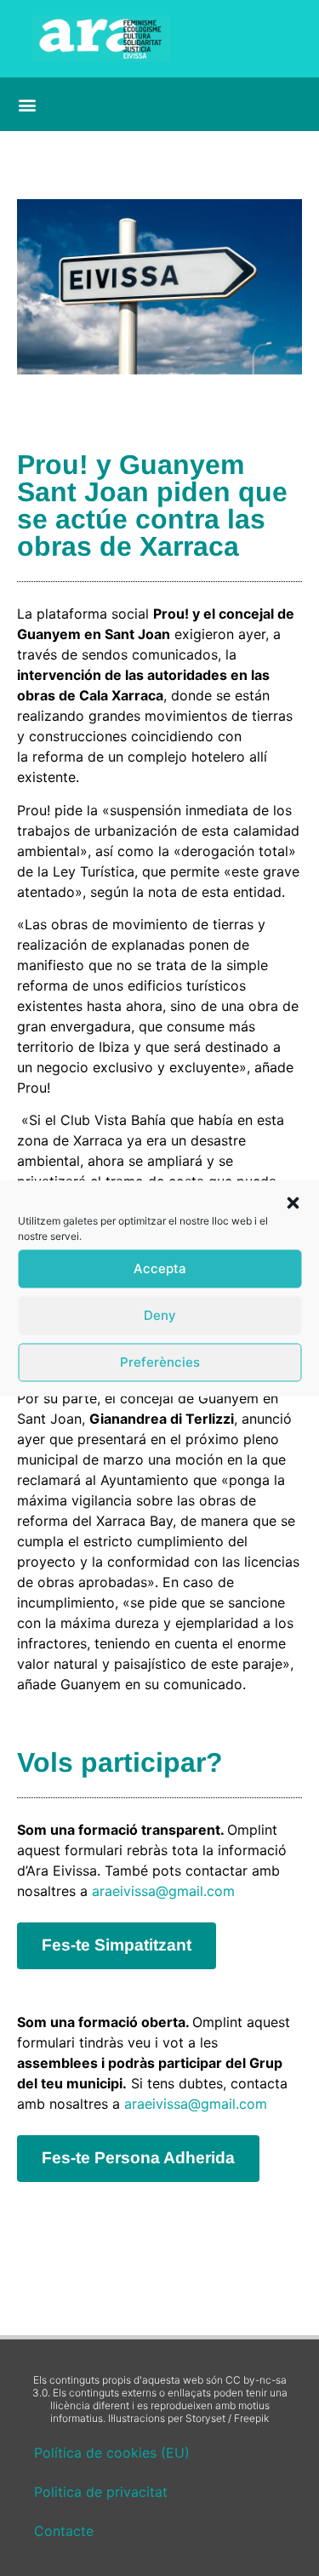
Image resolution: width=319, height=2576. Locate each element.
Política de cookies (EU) (112, 2453)
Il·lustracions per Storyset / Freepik (188, 2418)
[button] (293, 1202)
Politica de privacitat (101, 2492)
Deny (160, 1315)
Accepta (160, 1268)
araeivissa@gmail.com (163, 1891)
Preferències (160, 1362)
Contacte (64, 2531)
